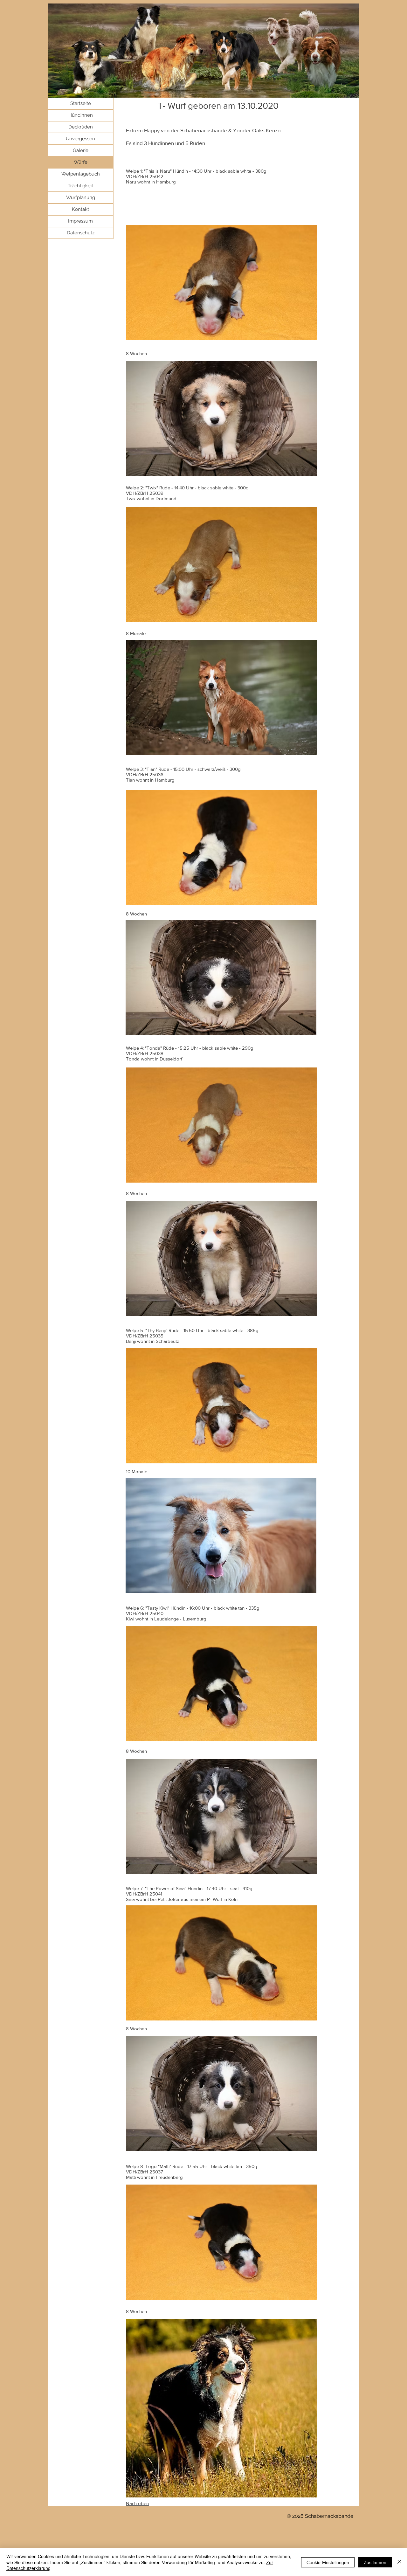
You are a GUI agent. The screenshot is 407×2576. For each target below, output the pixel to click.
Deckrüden (81, 127)
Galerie (81, 150)
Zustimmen (375, 2562)
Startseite (81, 103)
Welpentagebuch (81, 174)
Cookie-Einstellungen (328, 2562)
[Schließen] (399, 2562)
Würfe (81, 162)
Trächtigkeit (80, 186)
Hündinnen (81, 115)
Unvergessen (80, 139)
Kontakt (80, 209)
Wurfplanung (81, 197)
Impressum (80, 221)
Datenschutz (81, 233)
